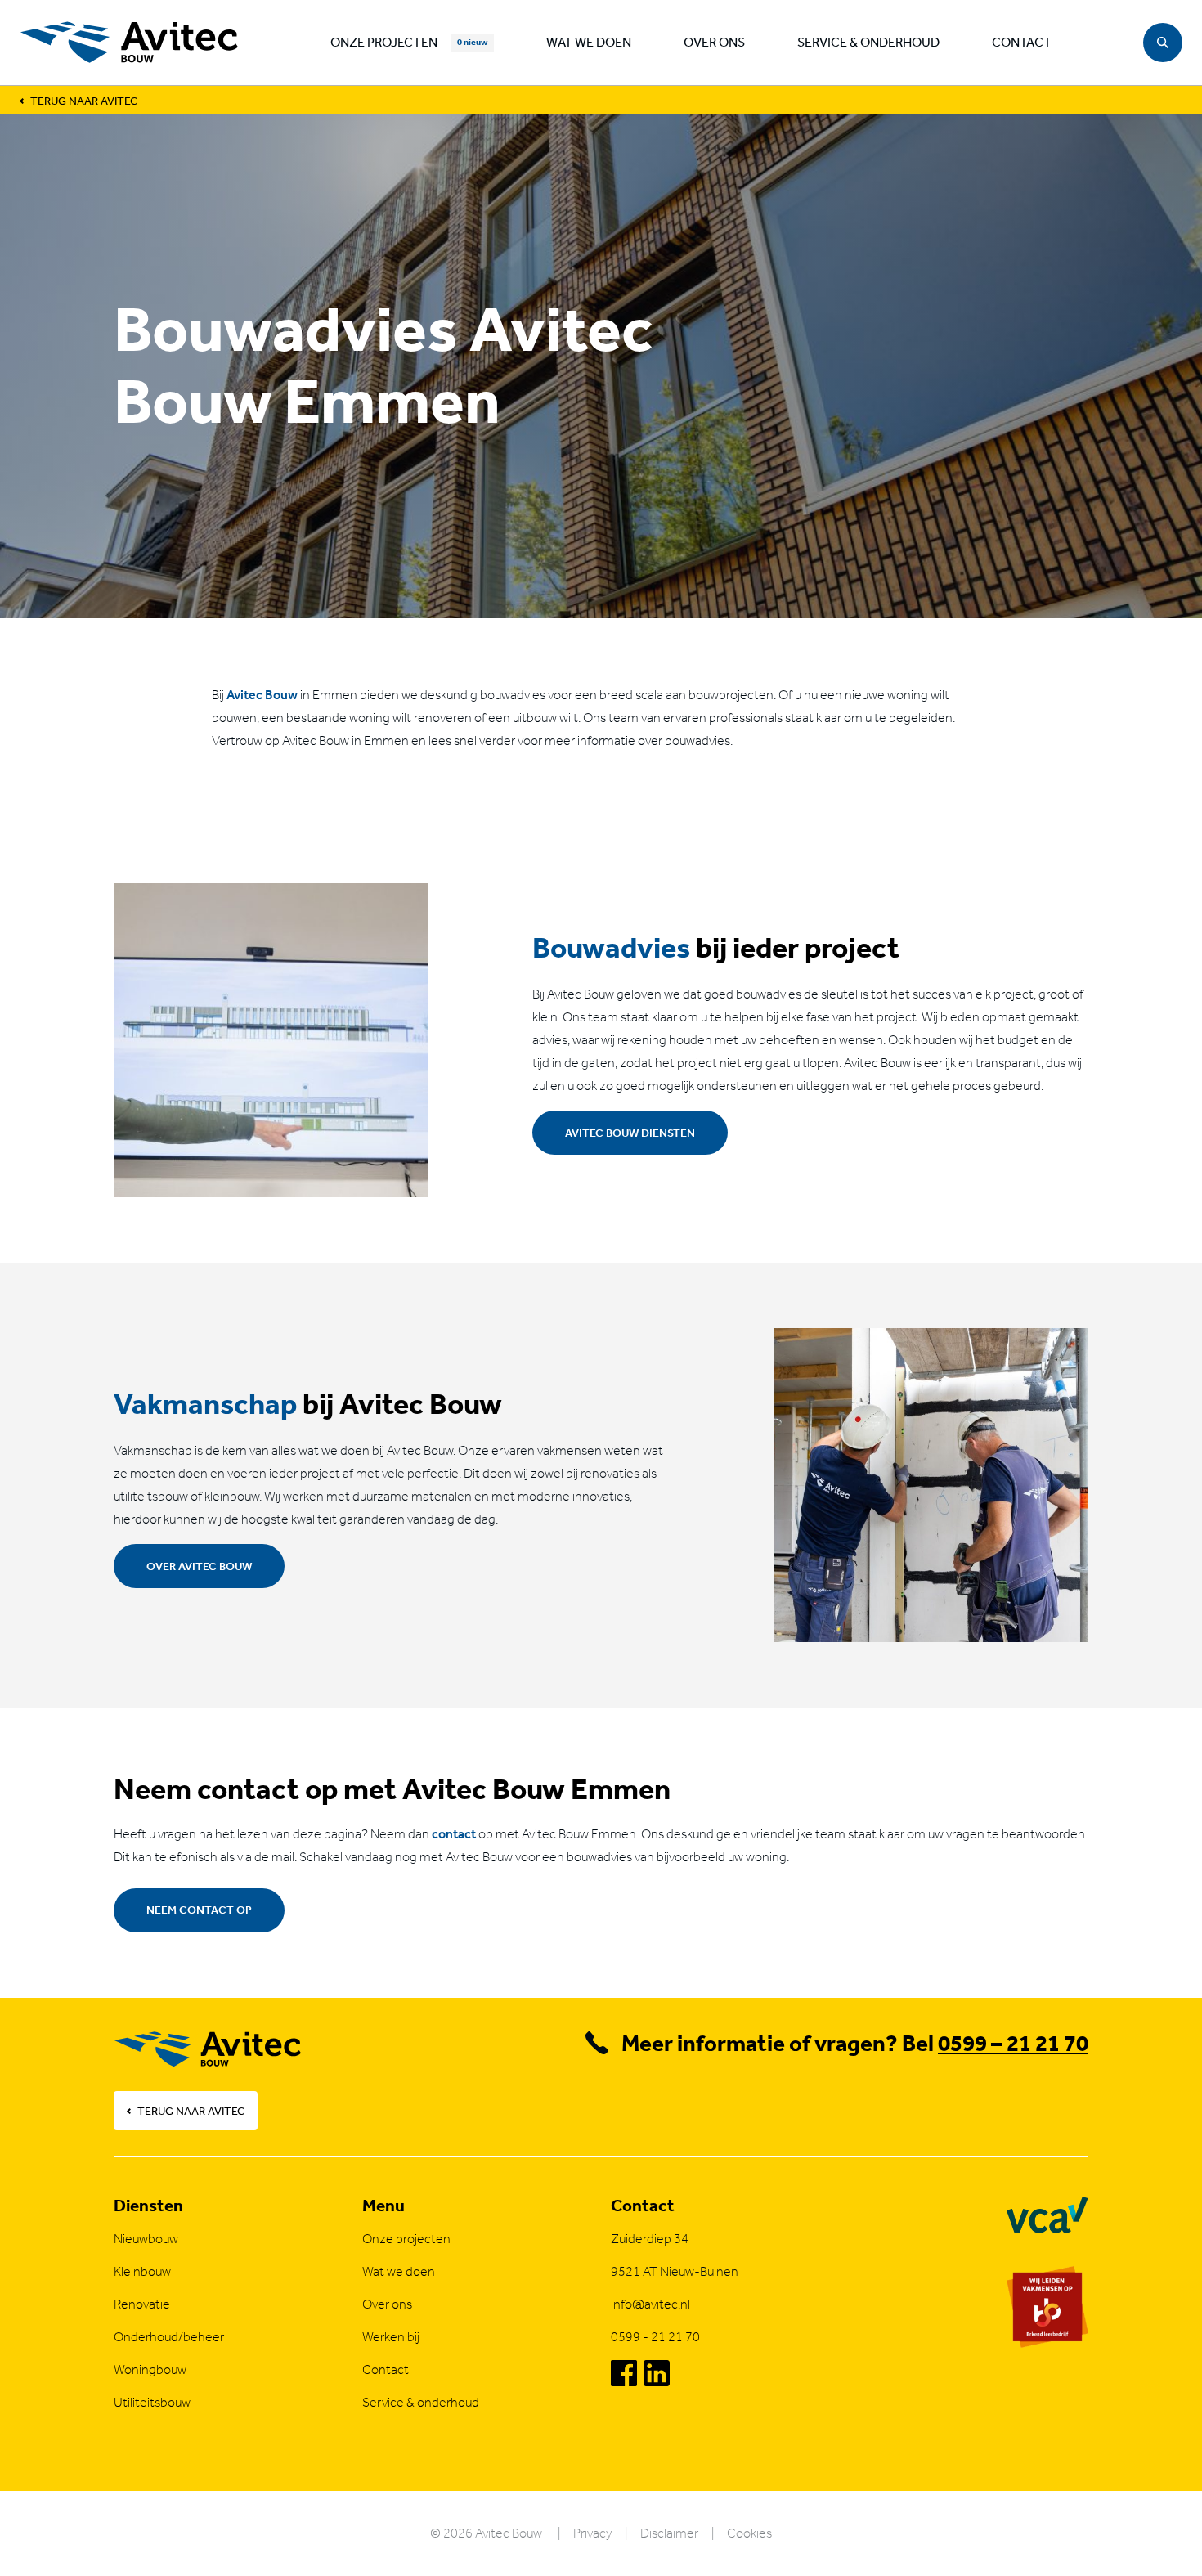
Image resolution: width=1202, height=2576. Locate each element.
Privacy (592, 2533)
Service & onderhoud (868, 42)
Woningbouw (150, 2370)
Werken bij (391, 2337)
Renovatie (142, 2304)
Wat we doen (589, 42)
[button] (1163, 43)
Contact (1022, 42)
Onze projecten (384, 42)
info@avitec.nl (650, 2304)
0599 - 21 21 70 (655, 2337)
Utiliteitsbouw (152, 2402)
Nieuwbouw (146, 2239)
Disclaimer (669, 2533)
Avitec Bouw (262, 695)
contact (454, 1834)
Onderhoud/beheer (169, 2337)
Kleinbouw (142, 2271)
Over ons (714, 42)
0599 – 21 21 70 (1013, 2043)
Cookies (749, 2533)
